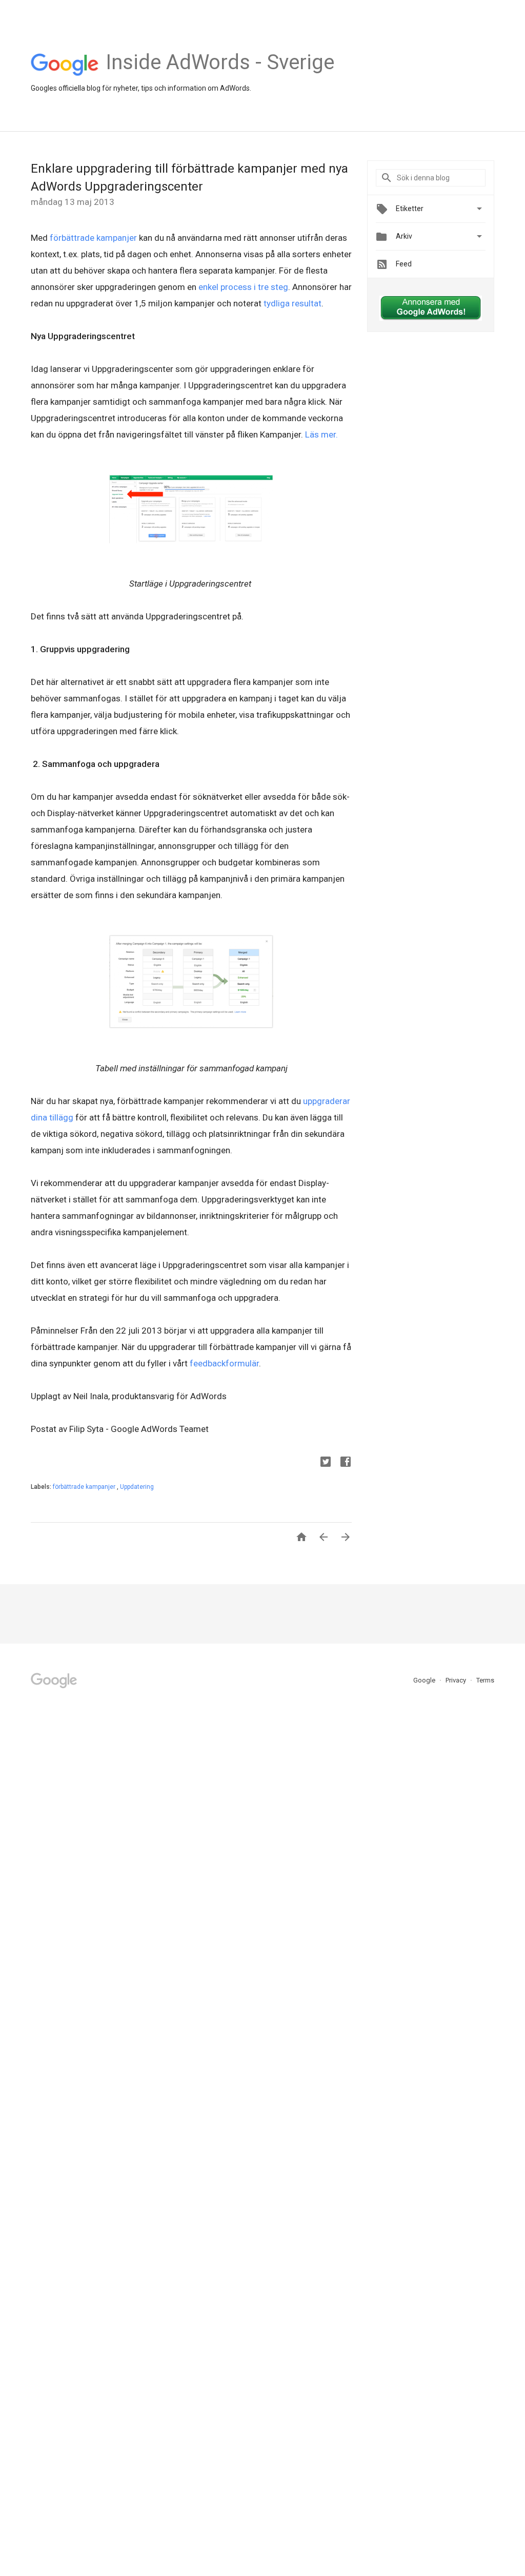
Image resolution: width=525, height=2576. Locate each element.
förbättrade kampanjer (93, 238)
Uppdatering (137, 1487)
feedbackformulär (224, 1363)
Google (425, 1680)
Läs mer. (320, 434)
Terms (485, 1680)
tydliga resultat (292, 303)
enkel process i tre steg (242, 287)
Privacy (457, 1680)
